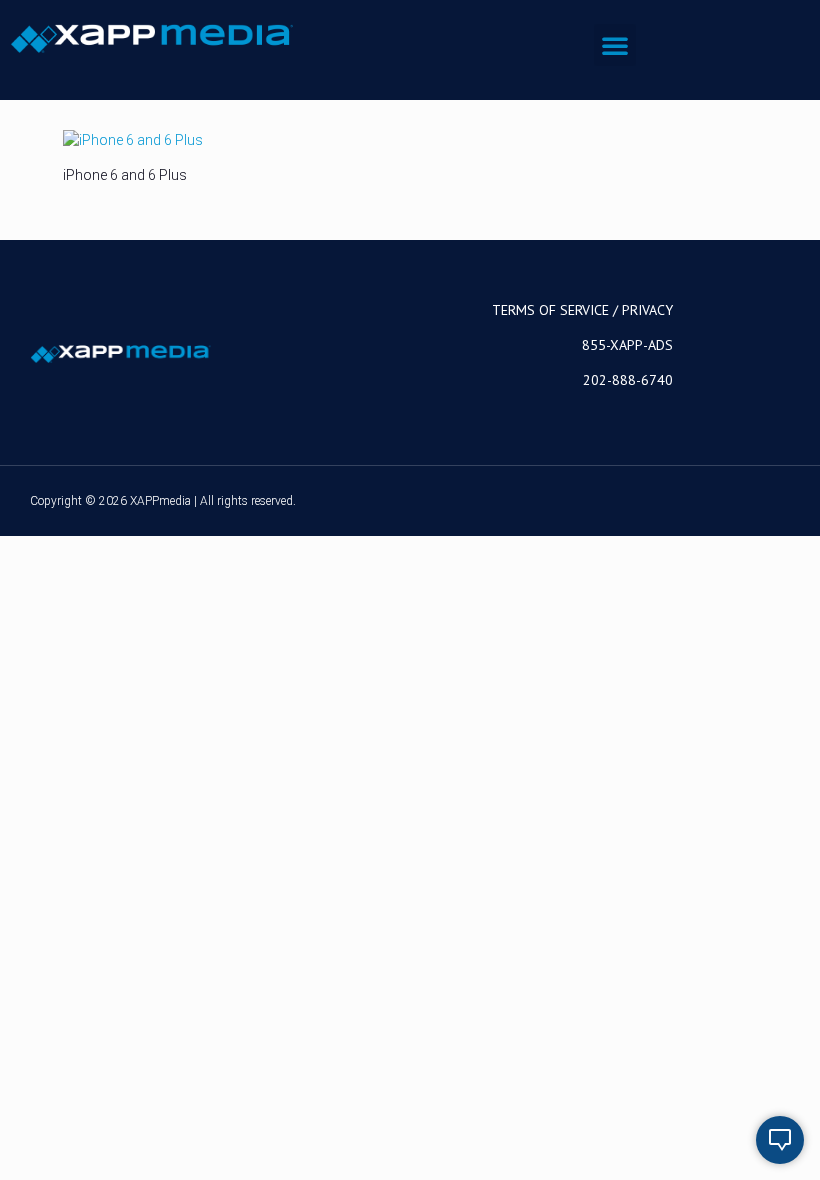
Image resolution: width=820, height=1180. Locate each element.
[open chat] (780, 1140)
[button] (615, 45)
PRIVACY (647, 310)
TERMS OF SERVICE (550, 310)
